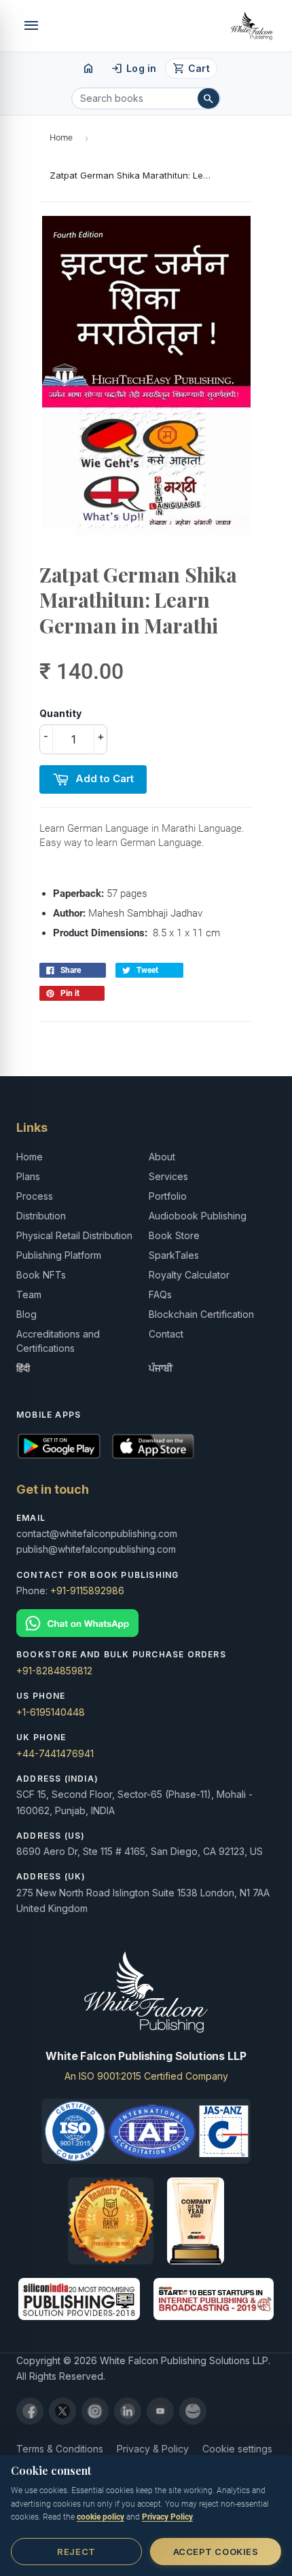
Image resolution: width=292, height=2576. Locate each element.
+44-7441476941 (55, 1753)
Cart (191, 69)
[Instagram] (95, 2411)
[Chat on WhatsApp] (146, 1623)
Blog (26, 1314)
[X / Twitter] (62, 2411)
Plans (28, 1176)
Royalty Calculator (189, 1275)
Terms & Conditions (60, 2449)
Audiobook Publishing (198, 1216)
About (162, 1157)
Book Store (174, 1235)
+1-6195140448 (51, 1712)
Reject (76, 2552)
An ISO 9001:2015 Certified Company (146, 2076)
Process (35, 1196)
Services (168, 1176)
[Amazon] (193, 2411)
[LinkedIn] (128, 2411)
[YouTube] (160, 2411)
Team (29, 1294)
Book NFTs (41, 1275)
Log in (133, 69)
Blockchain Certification (201, 1314)
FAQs (160, 1294)
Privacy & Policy (153, 2449)
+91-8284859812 (54, 1671)
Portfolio (168, 1196)
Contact (166, 1334)
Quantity (60, 713)
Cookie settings (237, 2449)
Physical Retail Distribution (74, 1235)
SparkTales (174, 1255)
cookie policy (101, 2517)
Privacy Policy (167, 2517)
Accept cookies (216, 2552)
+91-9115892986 (87, 1590)
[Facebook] (30, 2411)
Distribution (41, 1216)
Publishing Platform (59, 1255)
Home (61, 137)
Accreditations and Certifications (58, 1341)
